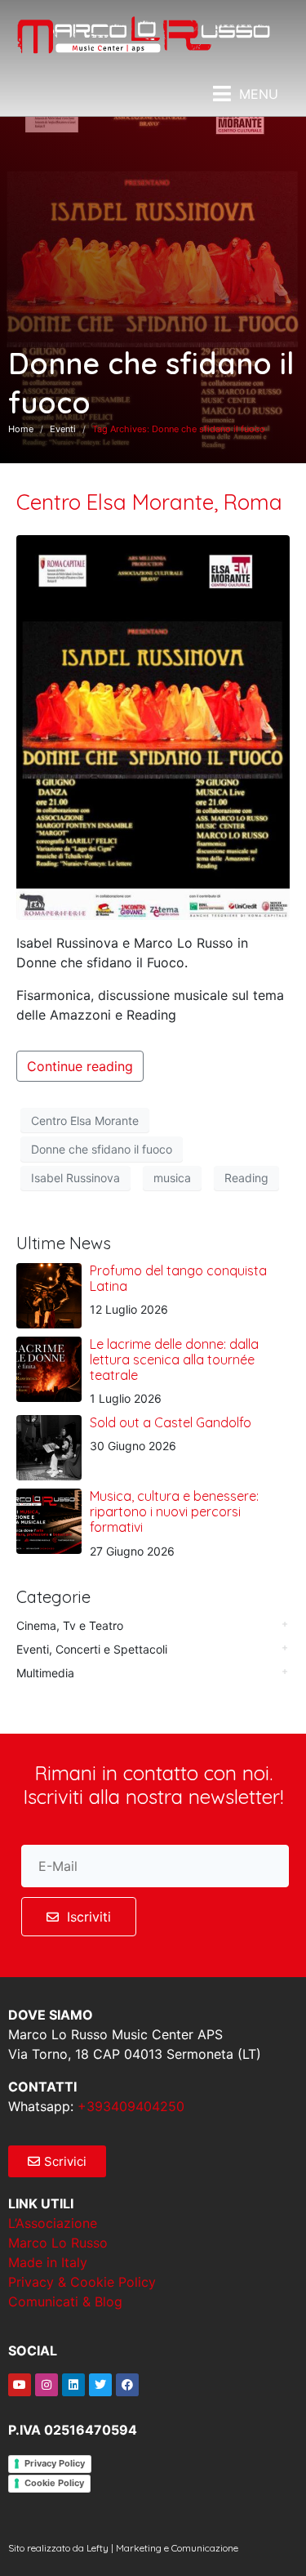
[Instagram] (47, 2385)
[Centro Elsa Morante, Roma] (153, 726)
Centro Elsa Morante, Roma (149, 502)
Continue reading (80, 1066)
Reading (246, 1178)
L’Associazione (53, 2223)
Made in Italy (48, 2262)
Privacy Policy (55, 2463)
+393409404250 (131, 2106)
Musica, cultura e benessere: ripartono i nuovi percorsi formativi (174, 1511)
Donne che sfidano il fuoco (102, 1149)
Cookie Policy (54, 2483)
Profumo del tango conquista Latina (178, 1278)
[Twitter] (100, 2385)
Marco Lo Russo (58, 2243)
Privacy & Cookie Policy (82, 2282)
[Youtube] (20, 2385)
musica (172, 1178)
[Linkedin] (73, 2385)
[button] (246, 94)
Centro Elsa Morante (85, 1121)
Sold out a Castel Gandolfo (171, 1422)
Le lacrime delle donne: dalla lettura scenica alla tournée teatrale (174, 1359)
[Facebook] (127, 2385)
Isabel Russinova (75, 1178)
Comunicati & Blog (65, 2301)
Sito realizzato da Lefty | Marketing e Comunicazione (123, 2548)
